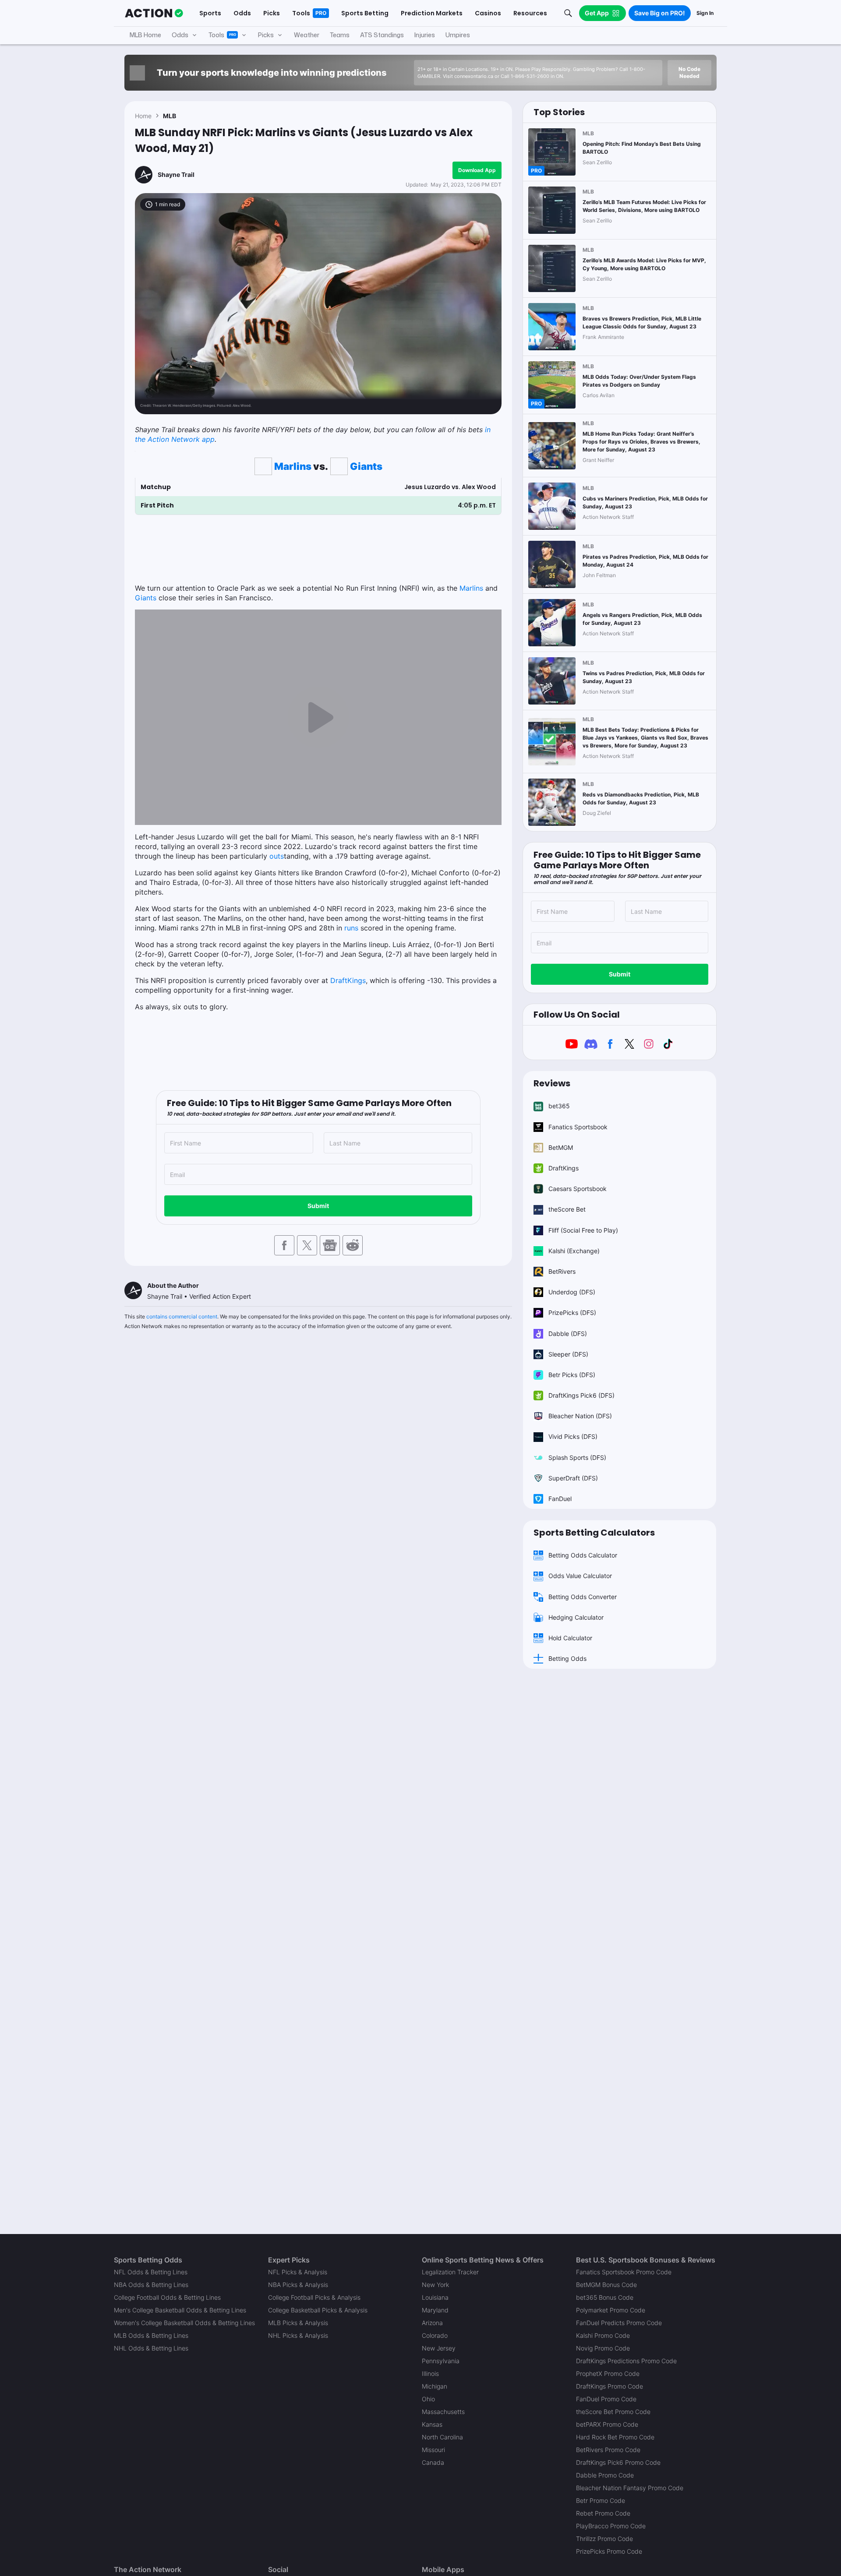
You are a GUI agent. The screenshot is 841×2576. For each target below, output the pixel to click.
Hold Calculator (570, 1638)
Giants (366, 466)
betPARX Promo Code (607, 2424)
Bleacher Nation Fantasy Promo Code (630, 2488)
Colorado (435, 2335)
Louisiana (435, 2297)
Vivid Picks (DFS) (573, 1436)
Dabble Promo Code (605, 2475)
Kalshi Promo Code (603, 2335)
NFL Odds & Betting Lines (151, 2272)
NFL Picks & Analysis (298, 2272)
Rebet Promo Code (603, 2513)
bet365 (559, 1106)
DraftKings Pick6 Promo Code (618, 2462)
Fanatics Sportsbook (578, 1127)
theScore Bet (567, 1209)
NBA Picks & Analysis (298, 2285)
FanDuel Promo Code (606, 2399)
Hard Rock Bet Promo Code (615, 2437)
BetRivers (562, 1271)
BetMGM (561, 1147)
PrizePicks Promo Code (609, 2551)
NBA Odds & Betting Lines (151, 2285)
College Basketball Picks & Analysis (318, 2310)
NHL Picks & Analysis (298, 2335)
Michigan (435, 2386)
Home (143, 116)
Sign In (705, 13)
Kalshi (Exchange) (574, 1251)
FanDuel (560, 1499)
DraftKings (348, 980)
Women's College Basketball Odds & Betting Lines (184, 2323)
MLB (170, 116)
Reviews (552, 1083)
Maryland (435, 2310)
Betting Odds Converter (583, 1597)
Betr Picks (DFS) (572, 1375)
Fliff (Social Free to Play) (583, 1230)
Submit (318, 1206)
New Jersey (439, 2348)
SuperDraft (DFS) (573, 1478)
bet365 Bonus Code (605, 2297)
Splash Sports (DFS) (577, 1457)
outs (277, 856)
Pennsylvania (441, 2361)
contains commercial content (182, 1316)
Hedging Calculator (576, 1617)
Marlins (293, 466)
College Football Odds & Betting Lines (167, 2297)
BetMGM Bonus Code (606, 2285)
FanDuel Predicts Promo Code (619, 2323)
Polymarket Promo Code (611, 2310)
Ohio (428, 2399)
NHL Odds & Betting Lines (151, 2348)
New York (435, 2285)
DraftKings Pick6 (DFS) (581, 1395)
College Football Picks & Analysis (314, 2297)
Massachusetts (443, 2412)
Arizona (432, 2323)
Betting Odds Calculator (583, 1555)
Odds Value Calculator (580, 1576)
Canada (433, 2462)
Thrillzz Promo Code (604, 2539)
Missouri (433, 2450)
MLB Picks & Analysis (298, 2323)
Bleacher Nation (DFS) (580, 1416)
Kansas (432, 2424)
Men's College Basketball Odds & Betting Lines (180, 2310)
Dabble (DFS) (568, 1334)
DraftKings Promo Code (610, 2386)
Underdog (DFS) (572, 1292)
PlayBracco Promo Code (611, 2526)
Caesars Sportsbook (578, 1189)
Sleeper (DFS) (568, 1354)
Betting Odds (567, 1658)
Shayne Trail (176, 174)
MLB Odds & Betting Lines (151, 2335)
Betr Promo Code (601, 2500)
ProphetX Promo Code (608, 2373)
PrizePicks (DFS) (572, 1313)
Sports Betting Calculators (594, 1533)
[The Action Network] (154, 13)
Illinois (430, 2373)
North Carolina (442, 2437)
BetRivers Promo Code (608, 2450)
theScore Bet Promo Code (613, 2412)
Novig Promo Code (603, 2348)
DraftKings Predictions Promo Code (626, 2361)
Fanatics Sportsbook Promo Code (624, 2272)
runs (351, 928)
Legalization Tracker (450, 2272)
